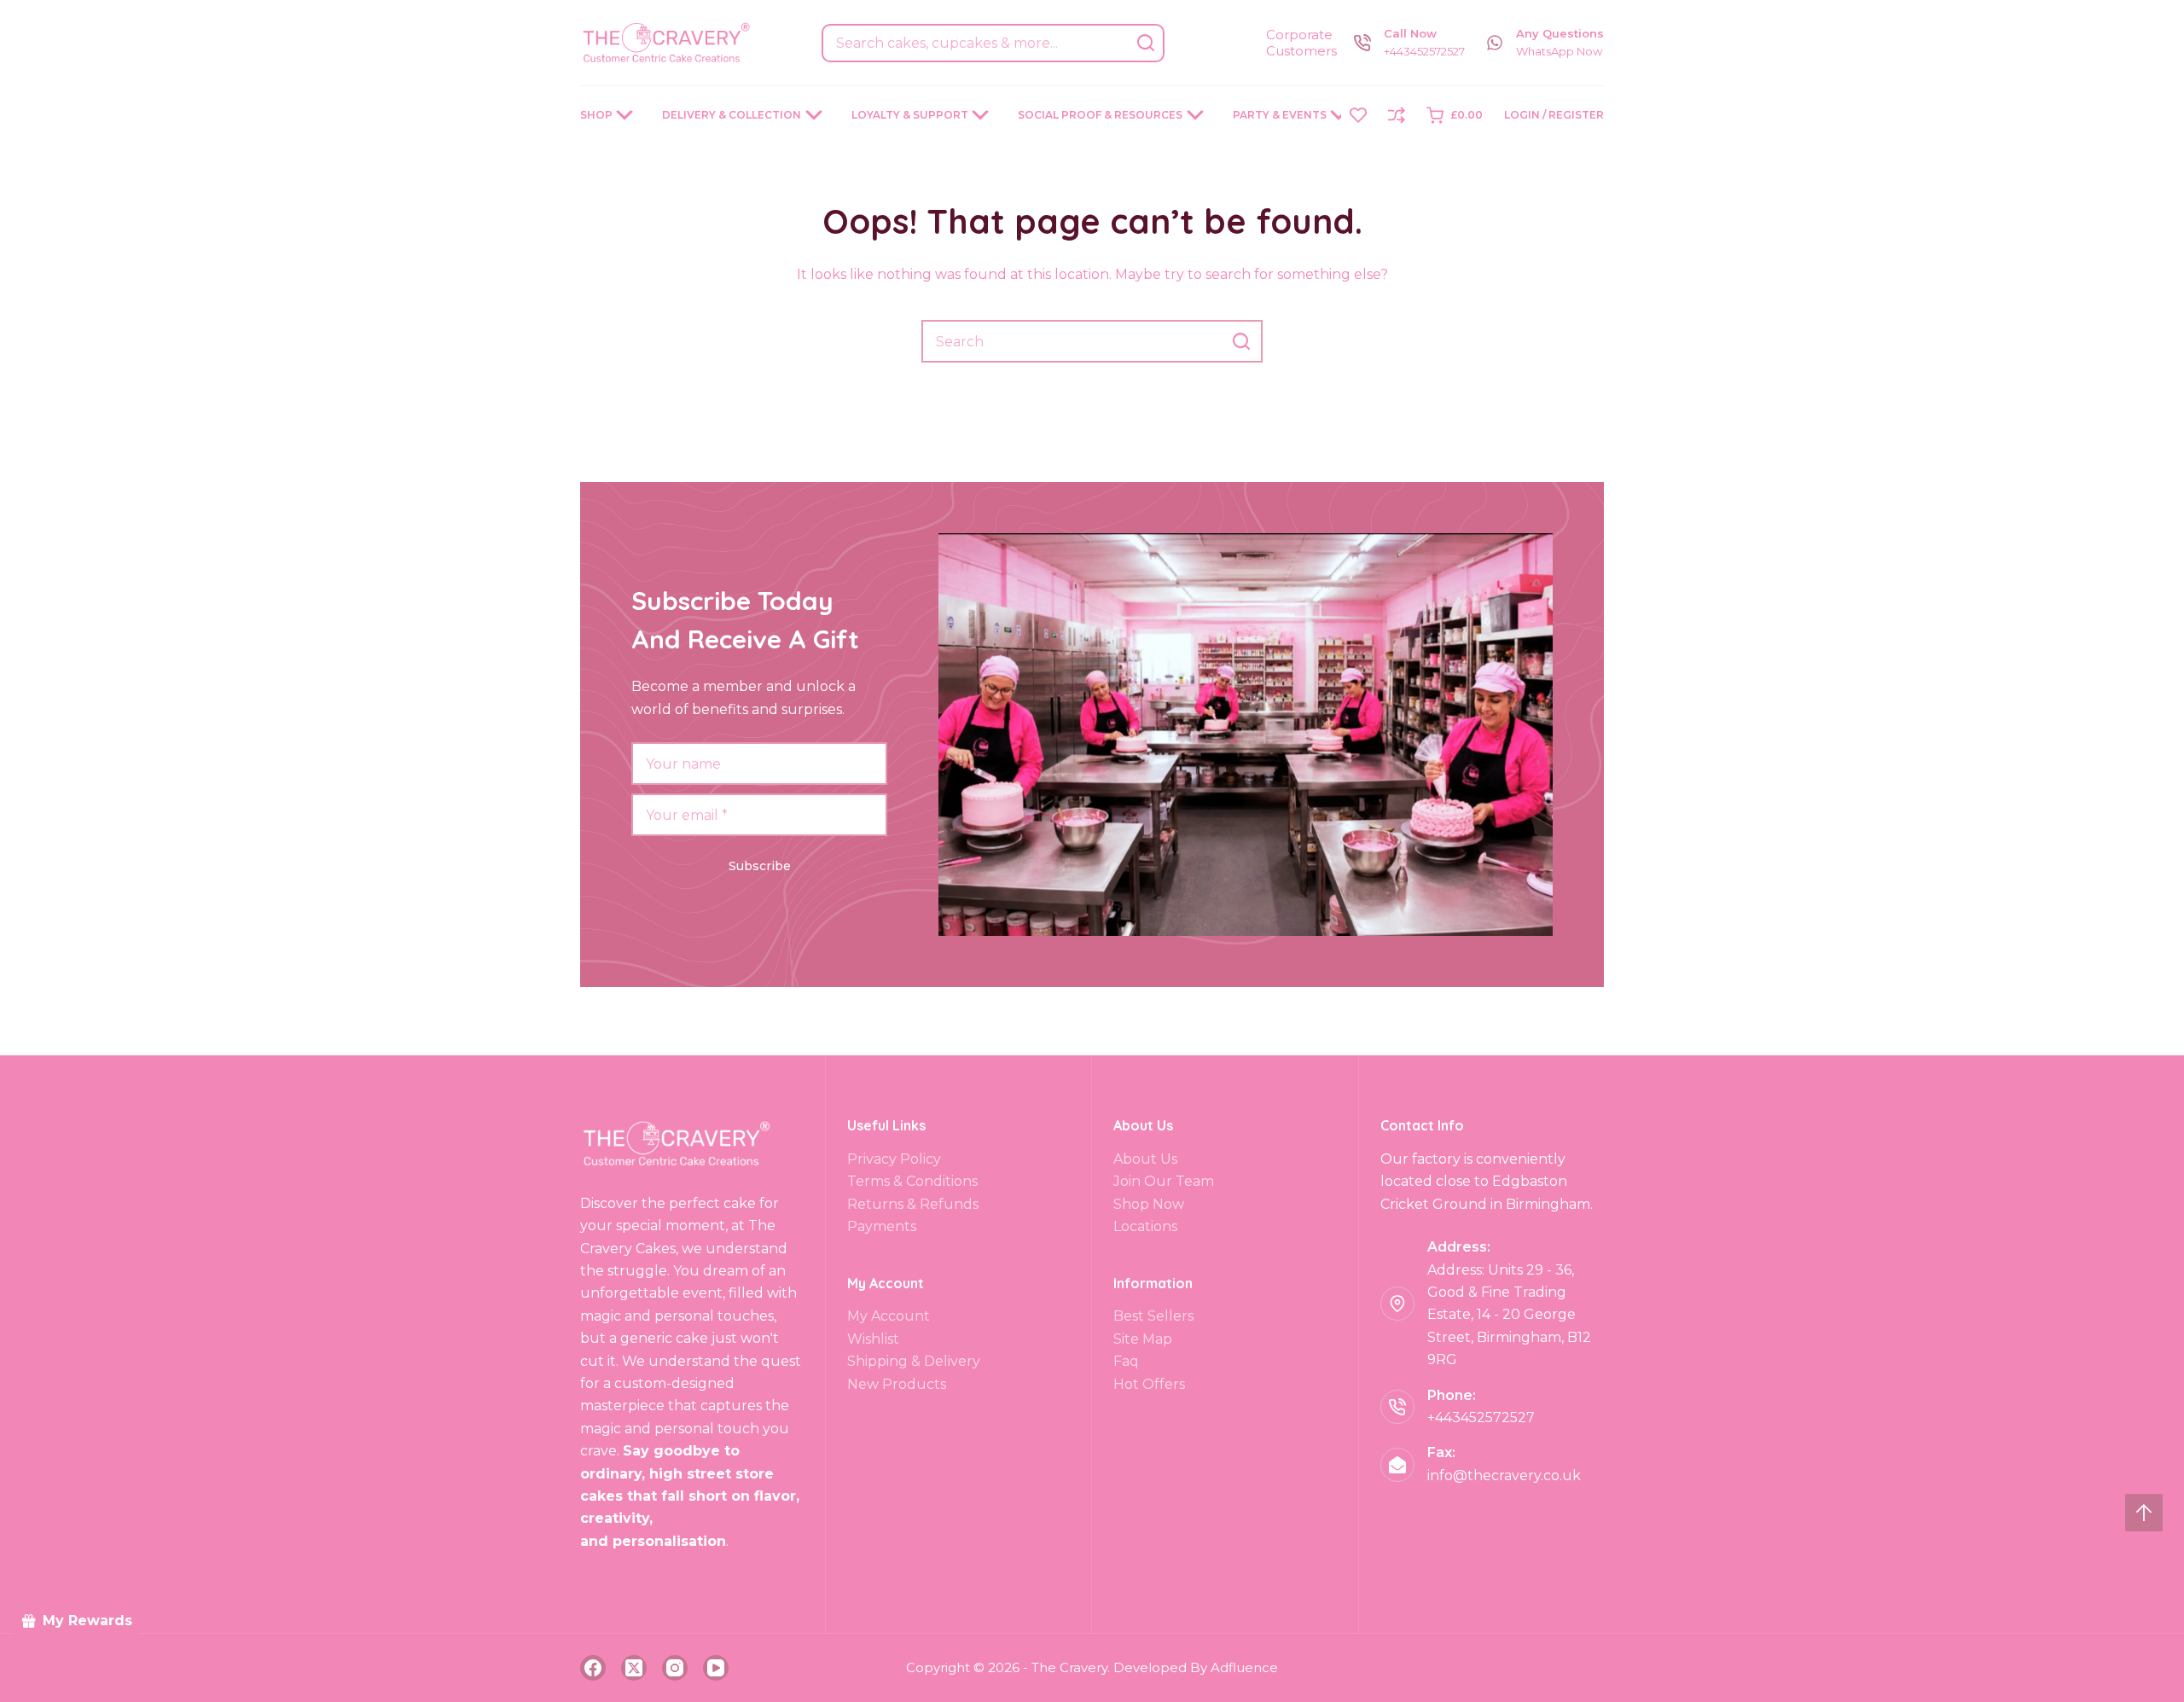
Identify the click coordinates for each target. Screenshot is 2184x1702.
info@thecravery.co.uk (1504, 1475)
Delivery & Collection (732, 115)
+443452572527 (1424, 51)
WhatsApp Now (1559, 51)
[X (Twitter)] (634, 1668)
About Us (1145, 1159)
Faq (1126, 1361)
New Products (897, 1384)
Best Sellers (1153, 1316)
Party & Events (1280, 115)
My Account (889, 1316)
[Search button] (1145, 43)
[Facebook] (593, 1668)
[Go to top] (2144, 1513)
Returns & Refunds (913, 1204)
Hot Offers (1149, 1384)
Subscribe (760, 866)
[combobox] (976, 43)
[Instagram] (675, 1668)
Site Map (1143, 1339)
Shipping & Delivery (914, 1361)
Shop (596, 115)
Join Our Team (1164, 1181)
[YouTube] (716, 1668)
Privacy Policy (894, 1159)
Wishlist (873, 1339)
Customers (1301, 51)
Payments (882, 1226)
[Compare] (1397, 115)
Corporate (1299, 35)
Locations (1145, 1226)
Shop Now (1149, 1204)
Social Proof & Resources (1100, 115)
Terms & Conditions (912, 1181)
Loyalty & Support (910, 115)
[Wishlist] (1358, 115)
